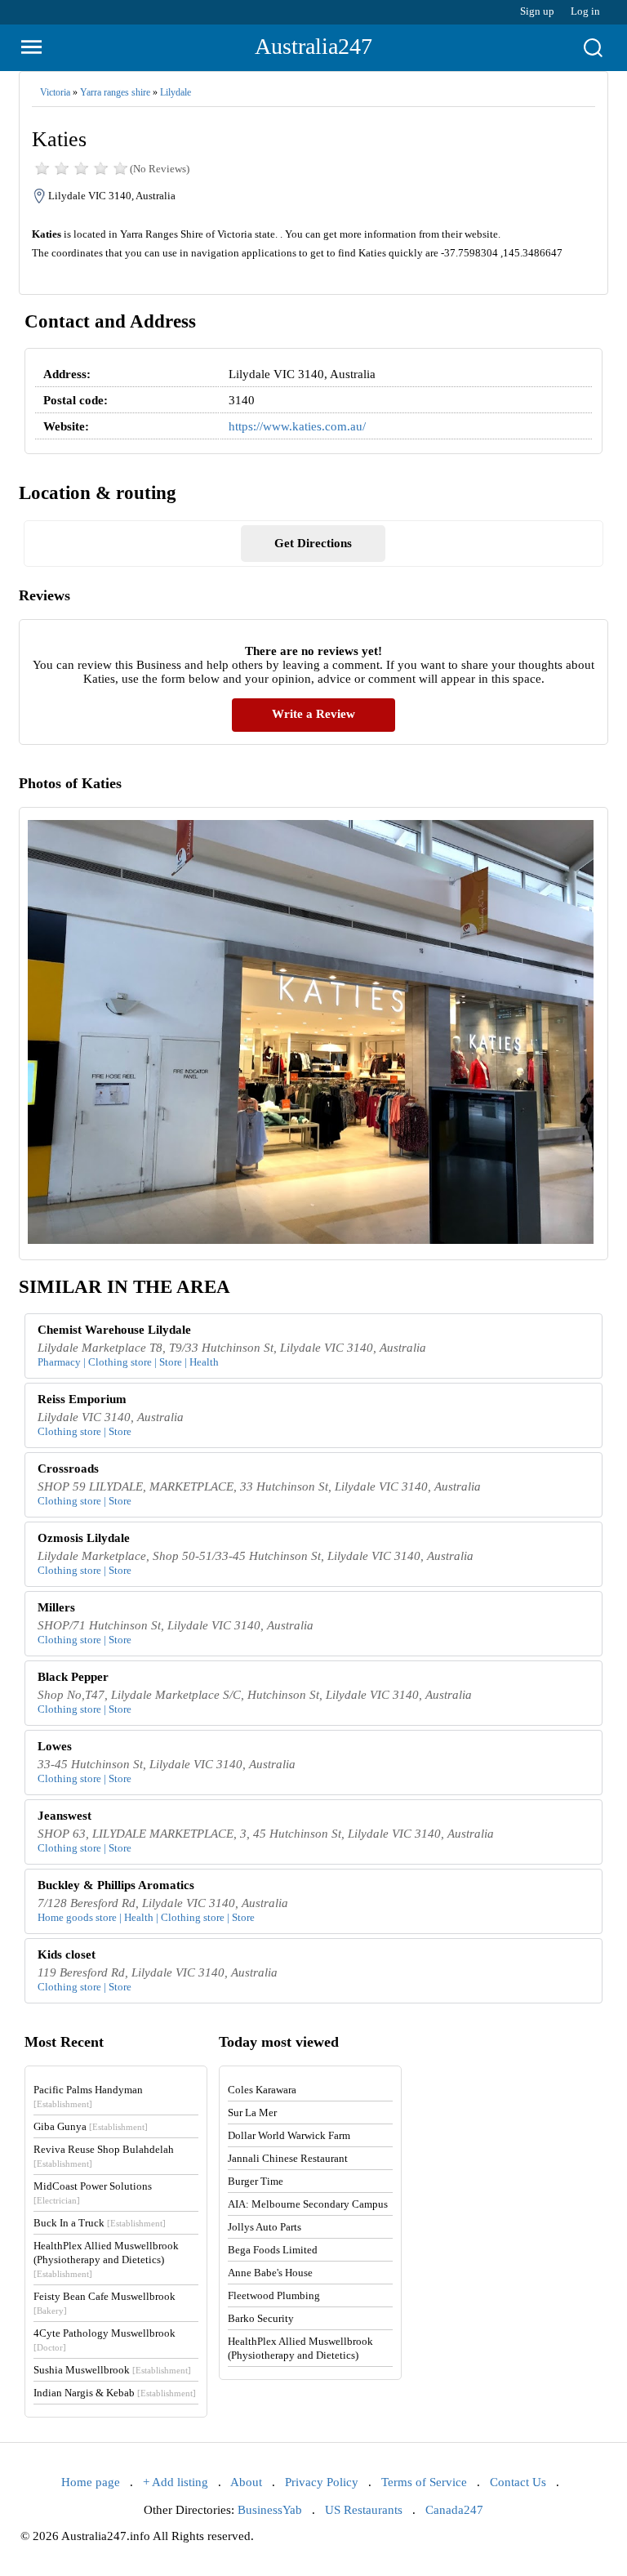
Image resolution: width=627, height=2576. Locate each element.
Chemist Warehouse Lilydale (114, 1330)
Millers (56, 1607)
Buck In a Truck (100, 2223)
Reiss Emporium (82, 1399)
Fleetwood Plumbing (274, 2295)
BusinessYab (270, 2510)
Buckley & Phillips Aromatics (116, 1885)
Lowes (55, 1746)
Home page (91, 2482)
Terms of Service (424, 2482)
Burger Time (256, 2181)
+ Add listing (176, 2482)
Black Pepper (73, 1677)
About (246, 2482)
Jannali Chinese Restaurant (288, 2158)
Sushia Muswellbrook (112, 2370)
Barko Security (261, 2318)
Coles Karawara (262, 2090)
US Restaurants (364, 2510)
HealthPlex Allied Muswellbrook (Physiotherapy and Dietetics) (106, 2259)
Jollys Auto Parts (265, 2227)
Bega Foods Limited (273, 2250)
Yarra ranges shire (115, 92)
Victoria (55, 92)
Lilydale (176, 92)
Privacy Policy (322, 2482)
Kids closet (67, 1954)
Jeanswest (64, 1816)
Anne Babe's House (270, 2273)
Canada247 (454, 2510)
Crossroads (68, 1468)
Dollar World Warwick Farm (289, 2135)
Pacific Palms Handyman (88, 2096)
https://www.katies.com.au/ (297, 426)
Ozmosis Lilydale (84, 1538)
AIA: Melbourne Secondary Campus (308, 2204)
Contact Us (518, 2482)
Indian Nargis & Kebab (115, 2393)
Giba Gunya (91, 2126)
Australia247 (313, 46)
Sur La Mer (252, 2112)
